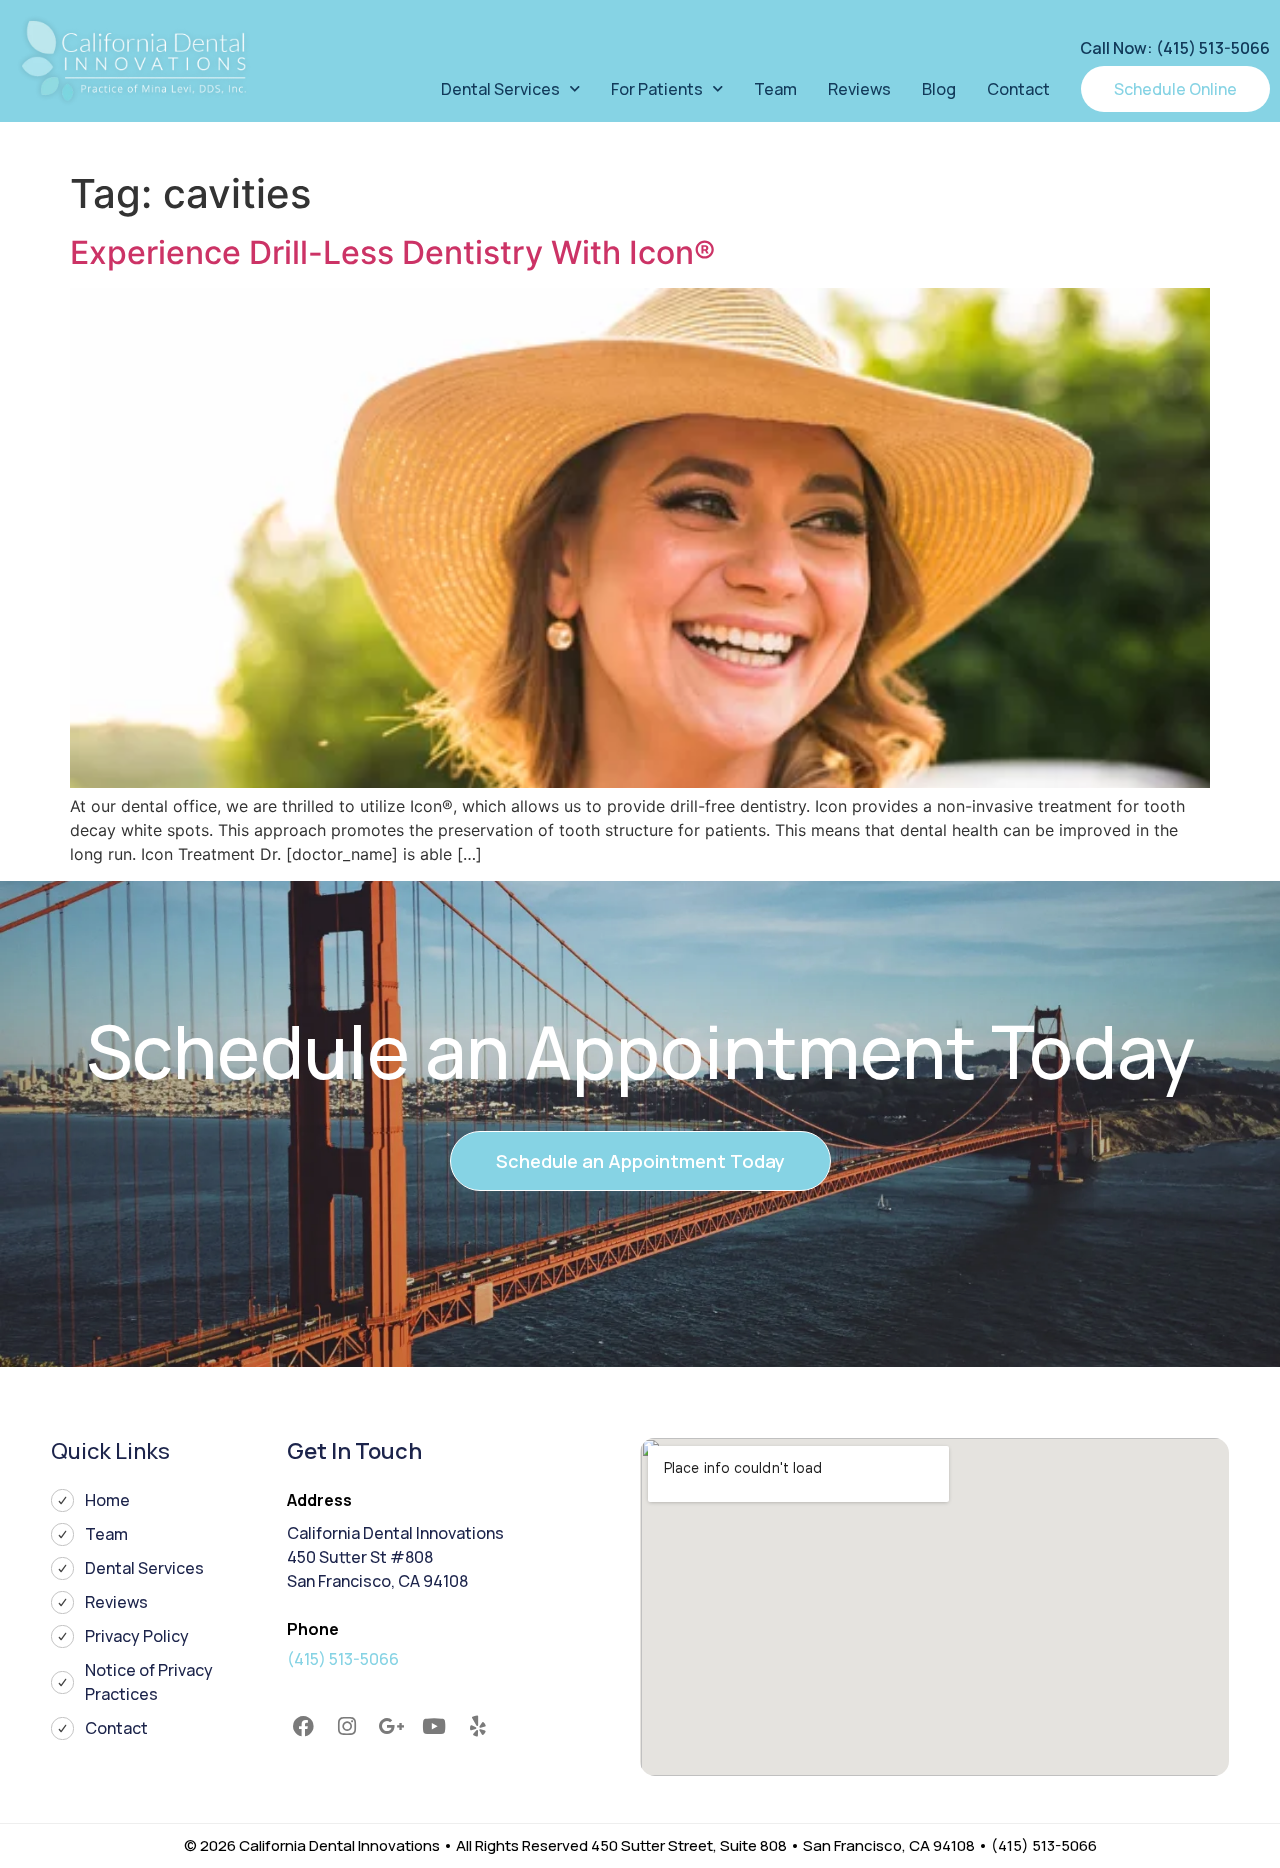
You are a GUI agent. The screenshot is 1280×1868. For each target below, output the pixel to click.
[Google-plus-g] (391, 1727)
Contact (1018, 89)
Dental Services (500, 89)
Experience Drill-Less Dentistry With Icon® (392, 252)
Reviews (859, 89)
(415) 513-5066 (343, 1659)
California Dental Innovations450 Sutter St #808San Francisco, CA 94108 (395, 1557)
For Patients (657, 89)
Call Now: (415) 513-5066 (1175, 48)
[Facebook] (304, 1727)
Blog (939, 89)
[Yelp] (478, 1727)
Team (775, 89)
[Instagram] (347, 1727)
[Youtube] (434, 1727)
